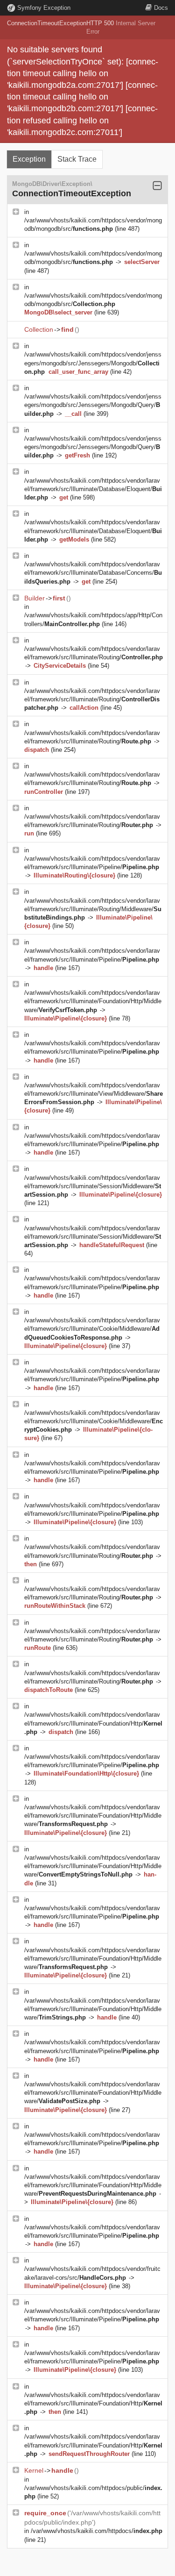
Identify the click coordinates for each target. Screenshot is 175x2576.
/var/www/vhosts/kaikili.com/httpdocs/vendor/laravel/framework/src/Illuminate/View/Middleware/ (94, 1094)
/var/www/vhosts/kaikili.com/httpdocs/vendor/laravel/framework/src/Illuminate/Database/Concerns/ (93, 573)
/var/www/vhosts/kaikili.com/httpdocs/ (97, 2531)
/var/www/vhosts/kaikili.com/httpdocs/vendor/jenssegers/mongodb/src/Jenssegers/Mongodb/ (93, 363)
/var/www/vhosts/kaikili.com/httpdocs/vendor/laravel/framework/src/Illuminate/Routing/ (92, 699)
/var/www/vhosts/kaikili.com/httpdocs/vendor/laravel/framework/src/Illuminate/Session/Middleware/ (93, 1186)
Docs (161, 8)
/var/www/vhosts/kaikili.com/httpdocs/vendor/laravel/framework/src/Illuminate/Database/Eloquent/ (93, 489)
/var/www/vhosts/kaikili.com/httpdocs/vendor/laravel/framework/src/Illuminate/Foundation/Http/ (93, 1723)
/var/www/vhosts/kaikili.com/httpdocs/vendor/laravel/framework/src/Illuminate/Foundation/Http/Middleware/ (93, 1001)
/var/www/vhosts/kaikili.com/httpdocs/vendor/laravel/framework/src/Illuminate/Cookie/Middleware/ (92, 1329)
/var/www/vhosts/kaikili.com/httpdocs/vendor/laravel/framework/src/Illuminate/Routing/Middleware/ (93, 909)
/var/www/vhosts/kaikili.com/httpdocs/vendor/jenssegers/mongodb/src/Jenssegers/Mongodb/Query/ (93, 405)
